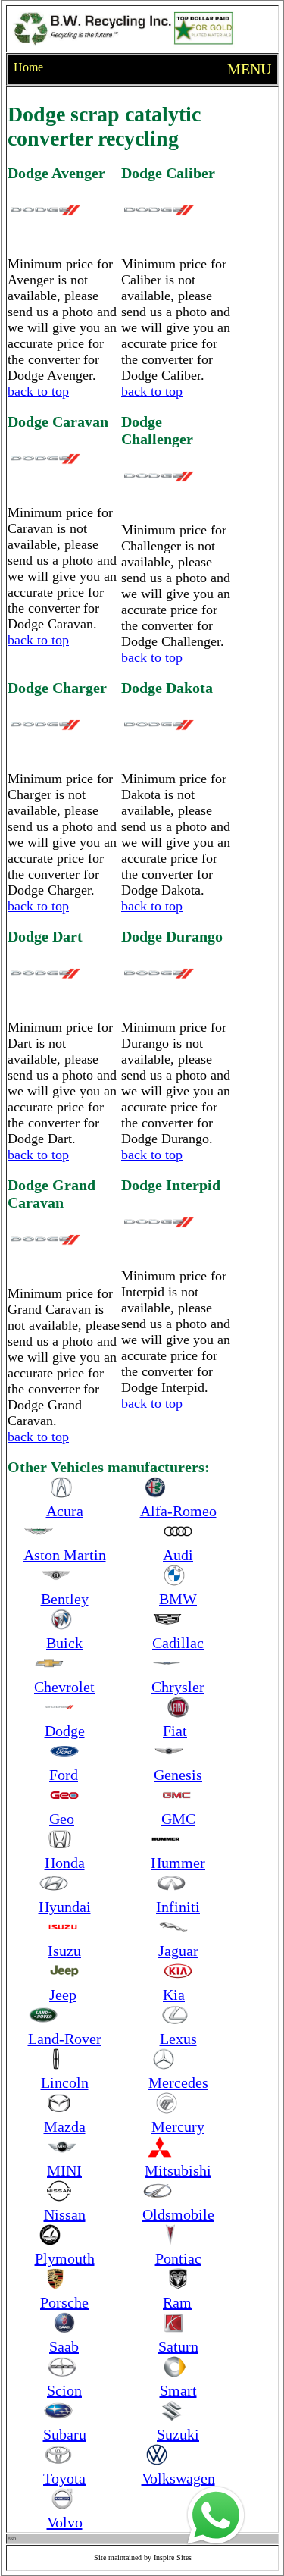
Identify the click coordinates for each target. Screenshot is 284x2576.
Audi (178, 1555)
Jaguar (178, 1951)
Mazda (65, 2126)
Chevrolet (64, 1687)
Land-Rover (65, 2039)
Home (28, 67)
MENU (249, 69)
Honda (65, 1863)
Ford (64, 1775)
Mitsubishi (178, 2170)
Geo (62, 1819)
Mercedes (178, 2082)
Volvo (65, 2522)
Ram (177, 2302)
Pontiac (178, 2258)
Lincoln (65, 2082)
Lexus (178, 2039)
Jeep (63, 1995)
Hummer (178, 1863)
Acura (65, 1511)
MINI (64, 2170)
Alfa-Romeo (178, 1511)
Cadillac (178, 1643)
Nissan (65, 2214)
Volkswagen (178, 2478)
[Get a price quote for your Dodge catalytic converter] (204, 2504)
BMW (178, 1599)
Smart (178, 2390)
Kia (174, 1995)
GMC (178, 1819)
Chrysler (178, 1687)
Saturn (178, 2346)
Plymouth (65, 2258)
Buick (64, 1643)
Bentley (65, 1599)
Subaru (65, 2434)
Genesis (178, 1775)
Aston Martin (65, 1555)
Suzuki (178, 2434)
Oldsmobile (178, 2214)
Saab (64, 2346)
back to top (38, 391)
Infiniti (178, 1907)
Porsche (64, 2302)
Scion (64, 2390)
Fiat (175, 1731)
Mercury (178, 2126)
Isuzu (64, 1951)
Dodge (65, 1731)
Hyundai (65, 1907)
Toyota (64, 2478)
